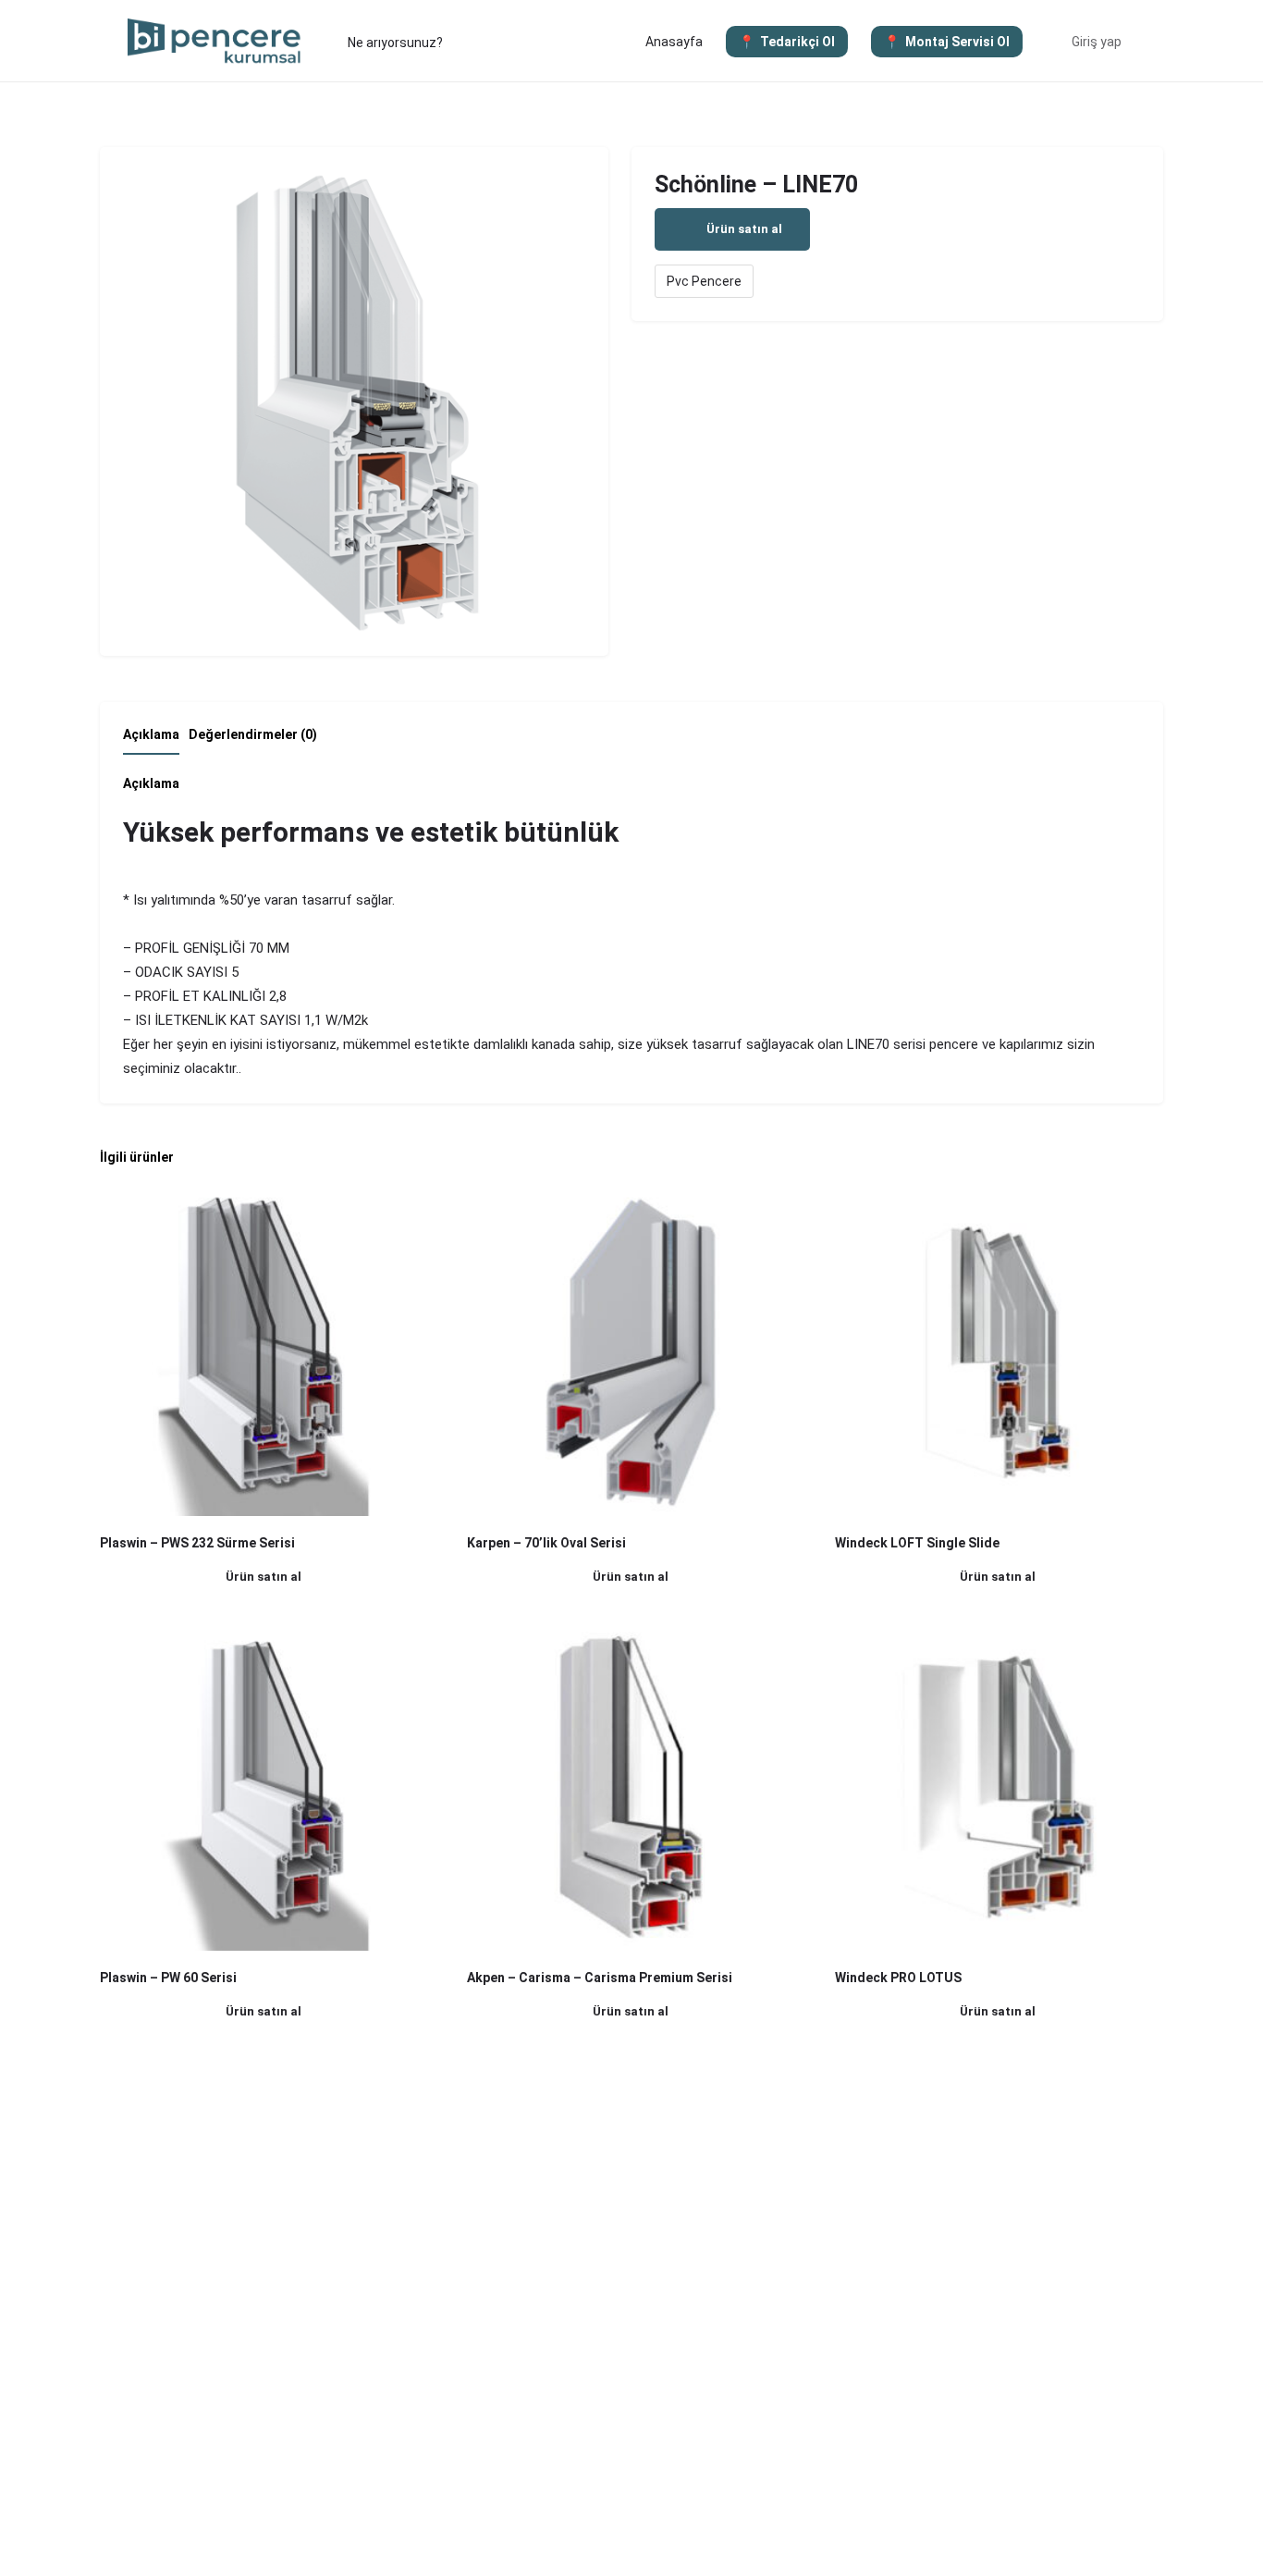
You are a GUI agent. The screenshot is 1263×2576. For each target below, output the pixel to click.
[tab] (156, 740)
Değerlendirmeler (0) (253, 734)
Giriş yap (1097, 42)
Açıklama (151, 734)
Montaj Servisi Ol (957, 42)
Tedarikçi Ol (797, 42)
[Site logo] (217, 40)
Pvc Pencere (704, 281)
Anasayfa (674, 42)
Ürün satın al (744, 229)
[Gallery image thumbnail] (354, 401)
